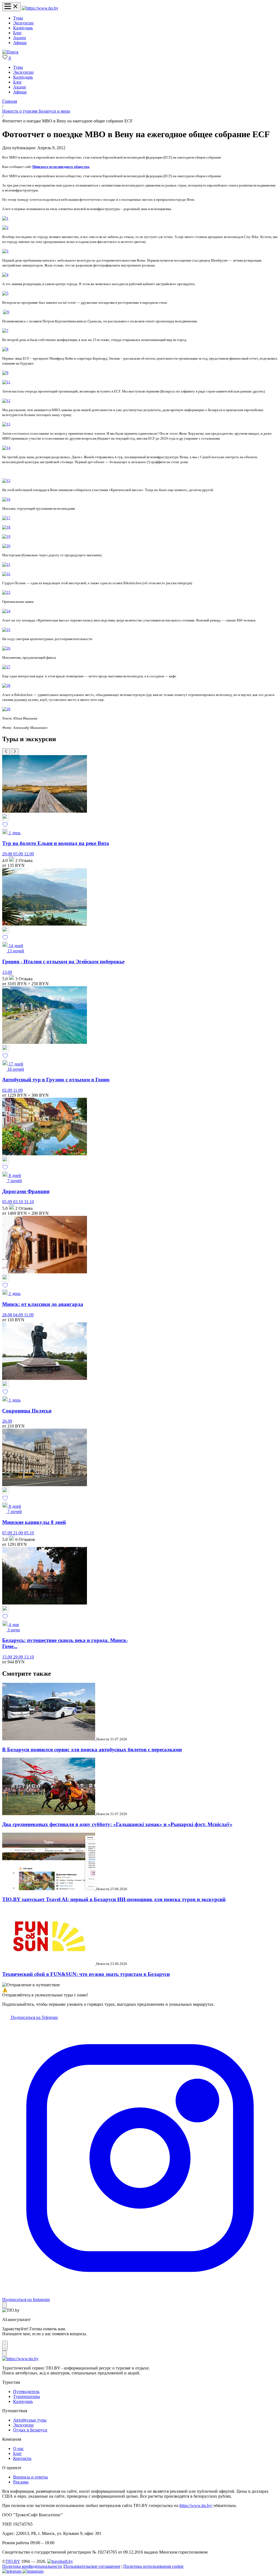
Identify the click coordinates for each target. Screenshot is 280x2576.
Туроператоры (27, 2396)
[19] (6, 536)
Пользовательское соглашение (92, 2566)
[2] (5, 227)
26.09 (7, 1421)
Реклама (21, 2482)
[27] (6, 667)
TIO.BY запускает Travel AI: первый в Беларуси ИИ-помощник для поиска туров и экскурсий (114, 1899)
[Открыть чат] (5, 2346)
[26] (6, 648)
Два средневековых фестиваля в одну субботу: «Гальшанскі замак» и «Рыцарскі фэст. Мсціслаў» (117, 1824)
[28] (6, 685)
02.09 (8, 1090)
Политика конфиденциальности (32, 2566)
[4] (5, 275)
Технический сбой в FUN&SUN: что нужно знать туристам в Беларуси (86, 1974)
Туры (18, 18)
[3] (5, 251)
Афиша (20, 43)
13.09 (7, 972)
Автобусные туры (30, 2420)
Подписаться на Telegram (34, 2017)
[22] (6, 574)
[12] (6, 401)
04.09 (19, 1315)
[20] (6, 546)
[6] (6, 312)
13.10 (29, 1657)
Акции (20, 38)
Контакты (22, 2458)
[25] (6, 630)
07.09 (8, 1533)
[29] (6, 709)
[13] (6, 424)
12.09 (29, 854)
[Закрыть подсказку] (4, 2305)
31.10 (29, 1202)
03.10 (19, 1202)
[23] (6, 592)
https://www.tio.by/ (196, 2505)
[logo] (40, 8)
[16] (6, 499)
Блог (17, 33)
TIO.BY (13, 2561)
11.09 (18, 1090)
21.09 (19, 1533)
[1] (5, 218)
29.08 (8, 854)
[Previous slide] (6, 752)
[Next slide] (15, 752)
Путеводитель (26, 2392)
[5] (5, 293)
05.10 (29, 1533)
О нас (18, 2449)
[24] (6, 611)
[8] (5, 349)
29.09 (19, 1657)
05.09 (19, 854)
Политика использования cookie (153, 2566)
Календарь (23, 28)
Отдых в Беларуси (30, 2430)
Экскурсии (23, 23)
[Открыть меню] (11, 7)
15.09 (8, 1657)
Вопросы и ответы (30, 2477)
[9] (5, 373)
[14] (6, 448)
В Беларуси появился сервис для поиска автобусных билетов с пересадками (92, 1750)
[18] (6, 527)
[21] (6, 564)
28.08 (8, 1315)
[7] (5, 330)
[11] (6, 382)
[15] (6, 481)
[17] (6, 518)
